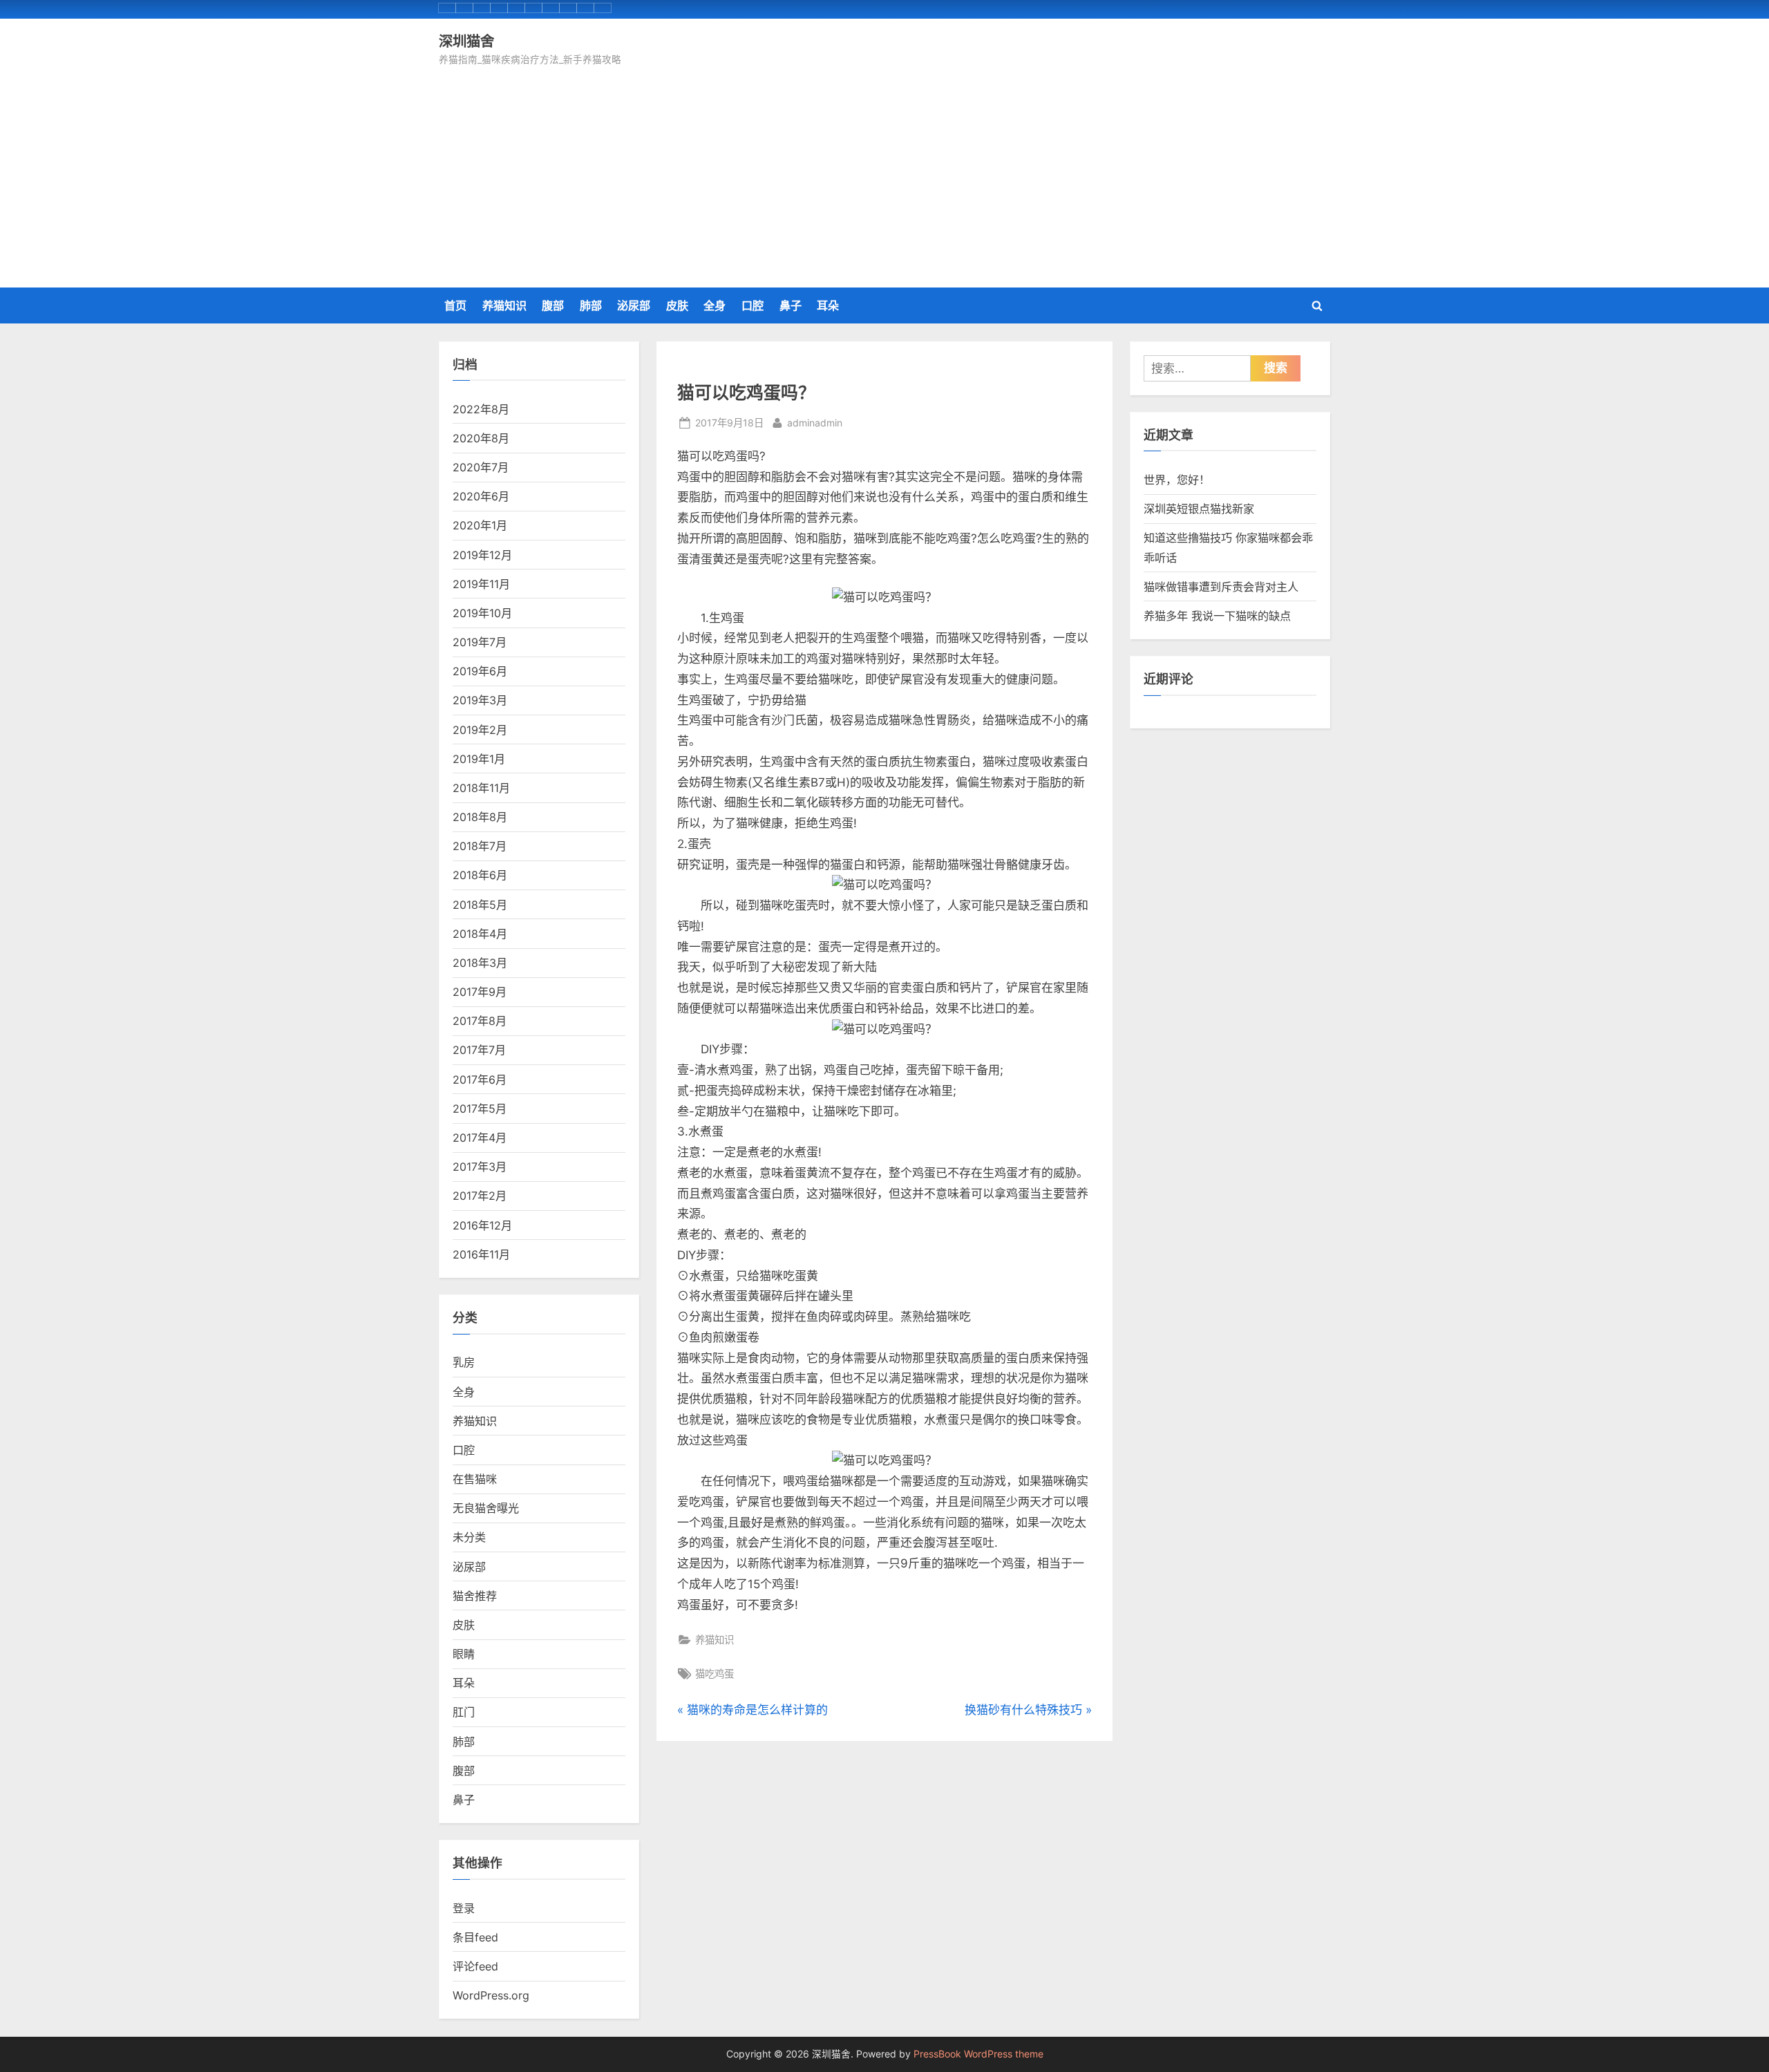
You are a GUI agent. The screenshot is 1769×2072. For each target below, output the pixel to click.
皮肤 (677, 305)
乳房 (464, 1362)
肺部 (591, 305)
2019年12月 (482, 555)
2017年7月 (479, 1050)
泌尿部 (634, 305)
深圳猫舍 (466, 41)
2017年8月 (480, 1021)
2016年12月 (482, 1225)
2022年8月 (481, 409)
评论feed (475, 1966)
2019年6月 (480, 671)
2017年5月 (480, 1109)
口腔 (753, 305)
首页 (455, 305)
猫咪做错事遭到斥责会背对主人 (1221, 587)
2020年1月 (480, 525)
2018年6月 (480, 875)
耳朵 (828, 305)
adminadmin (815, 422)
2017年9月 (480, 992)
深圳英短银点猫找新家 (1199, 509)
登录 (464, 1908)
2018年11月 (481, 788)
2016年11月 (481, 1254)
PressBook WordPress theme (978, 2054)
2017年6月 (480, 1080)
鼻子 (791, 305)
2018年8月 (480, 817)
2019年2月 (480, 730)
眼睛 (464, 1654)
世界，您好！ (1177, 480)
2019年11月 (481, 584)
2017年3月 (480, 1167)
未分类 (469, 1537)
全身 (715, 305)
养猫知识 (504, 305)
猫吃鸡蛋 (715, 1674)
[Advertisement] (884, 172)
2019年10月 (482, 613)
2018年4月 (480, 934)
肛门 (464, 1712)
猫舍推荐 (475, 1596)
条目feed (475, 1937)
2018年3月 (480, 963)
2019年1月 (479, 759)
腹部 (553, 305)
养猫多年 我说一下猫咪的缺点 (1217, 616)
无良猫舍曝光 (486, 1508)
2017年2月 (480, 1196)
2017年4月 (480, 1138)
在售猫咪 (475, 1479)
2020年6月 (481, 496)
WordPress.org (491, 1995)
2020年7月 (481, 467)
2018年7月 (480, 846)
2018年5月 (480, 905)
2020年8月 (481, 438)
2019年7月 (480, 642)
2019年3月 (480, 700)
